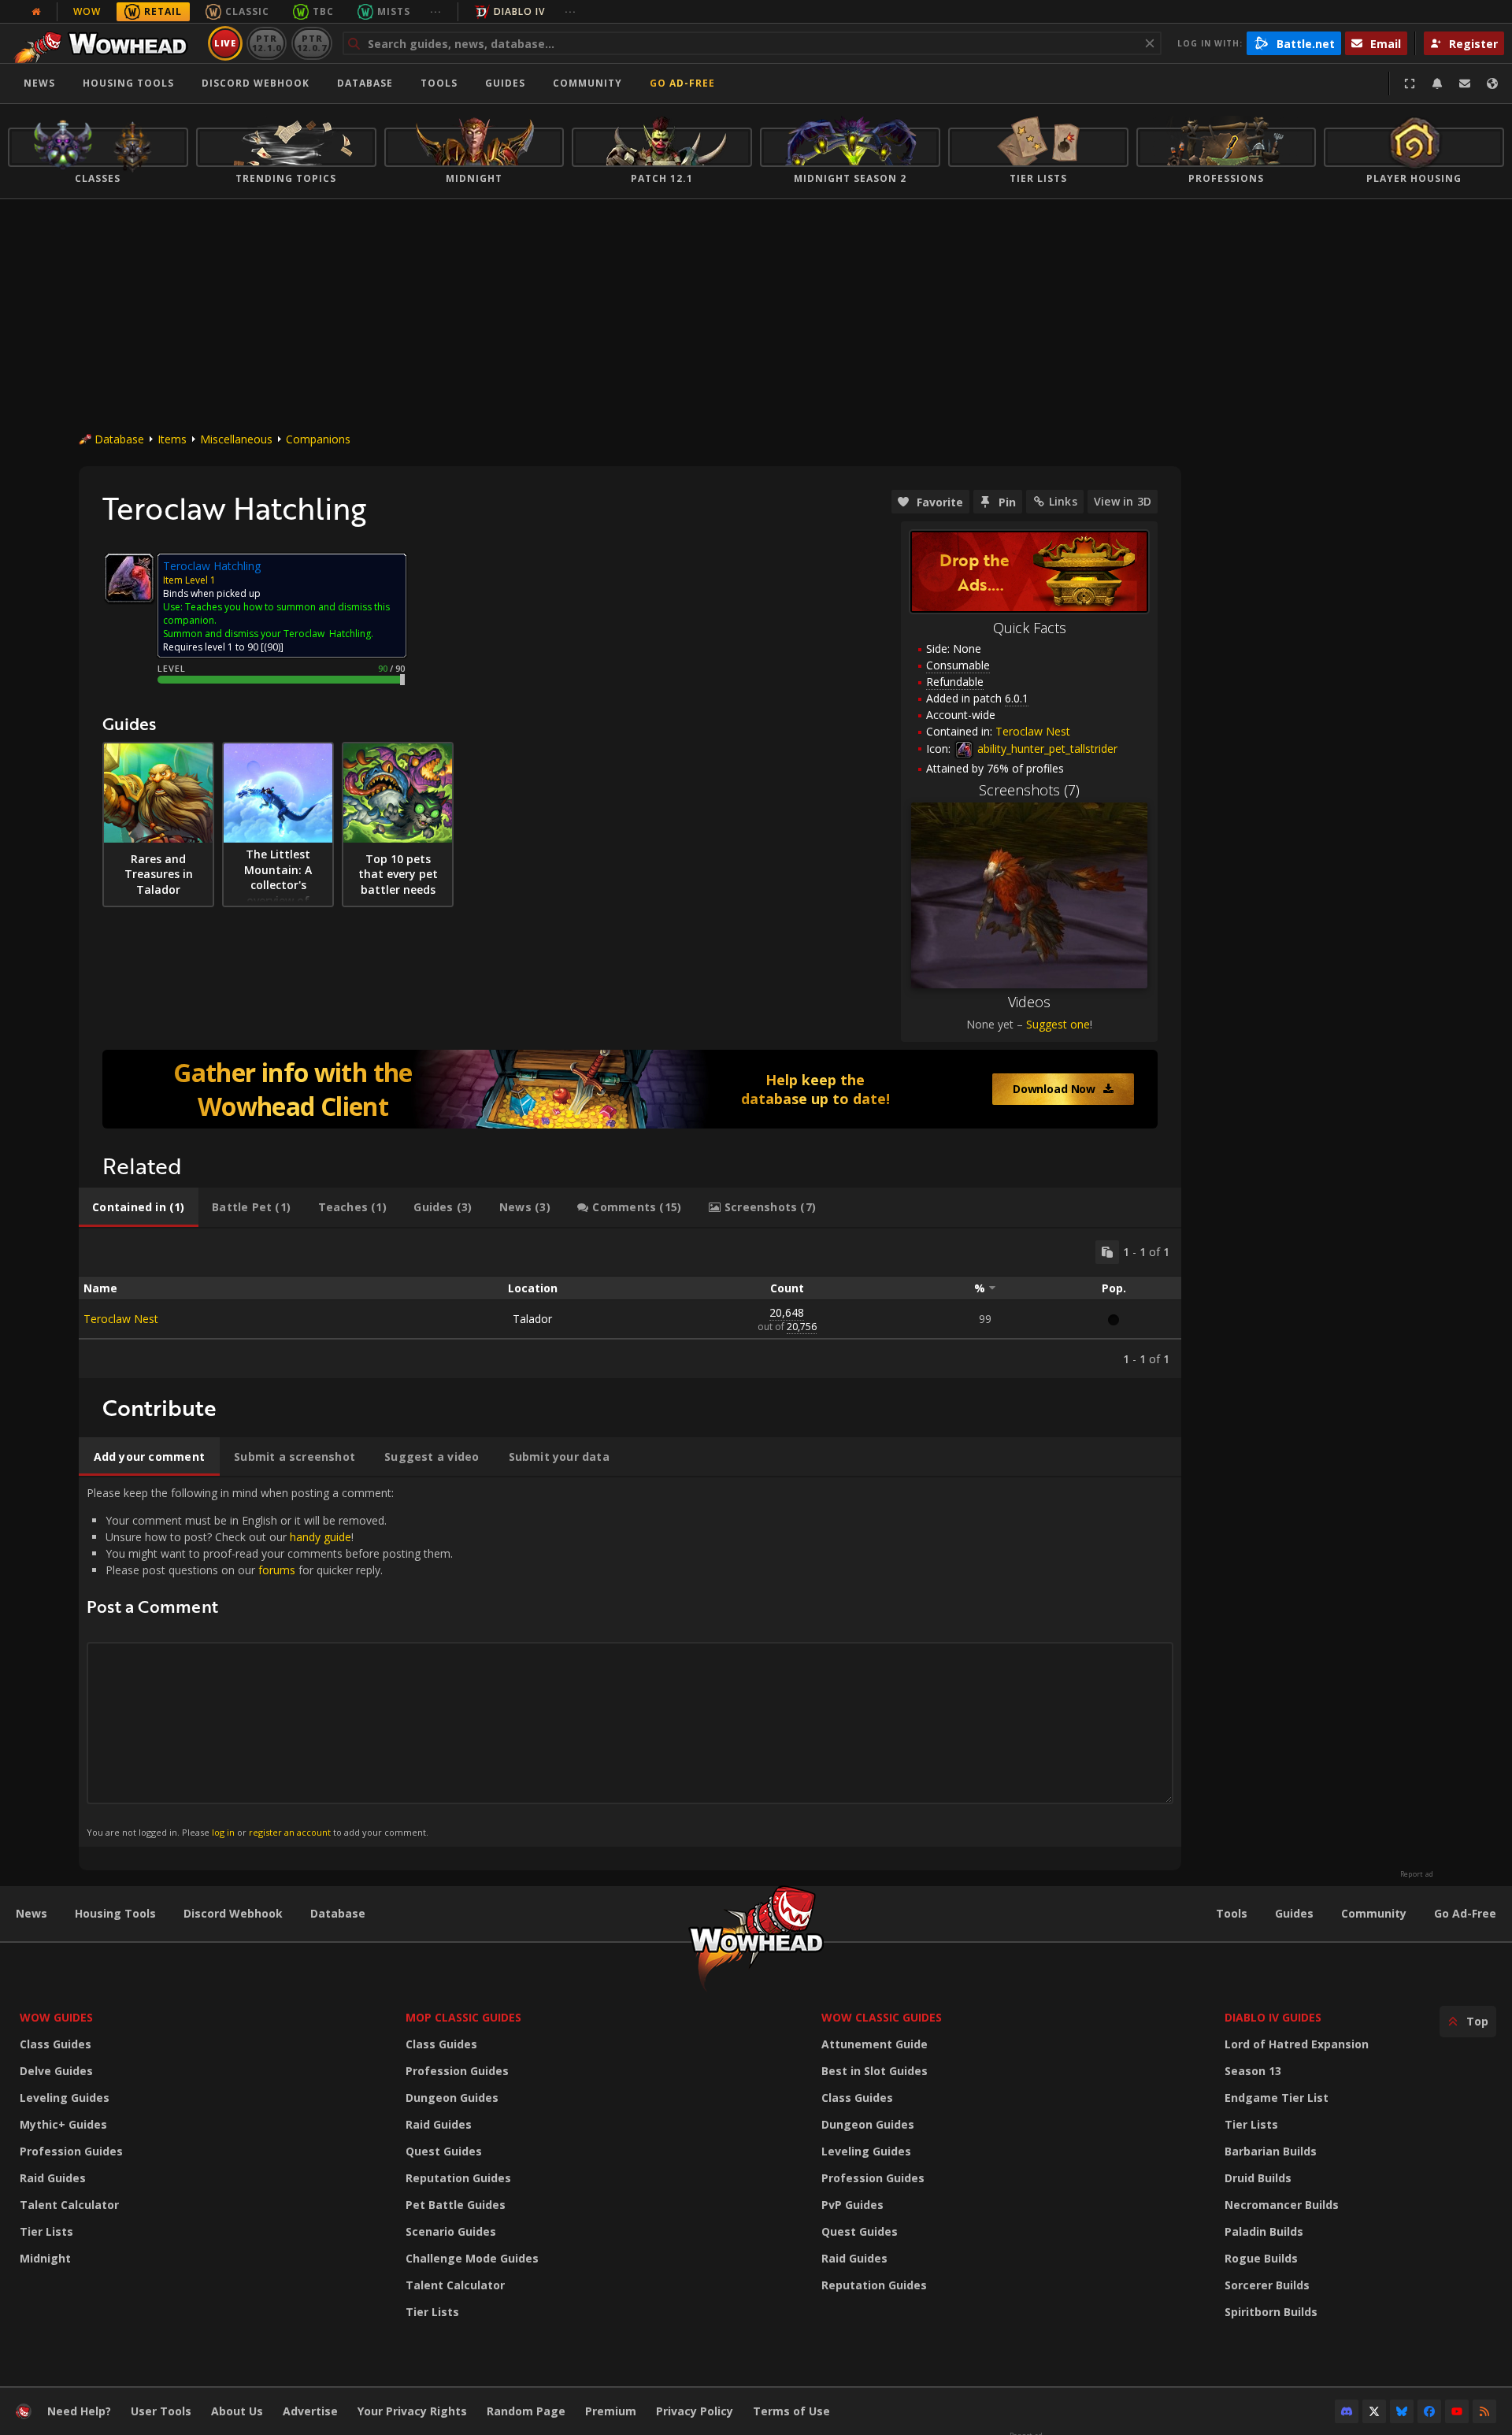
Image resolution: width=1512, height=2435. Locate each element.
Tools (1232, 1913)
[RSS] (1484, 2411)
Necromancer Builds (1282, 2205)
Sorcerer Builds (1267, 2285)
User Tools (161, 2411)
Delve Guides (56, 2071)
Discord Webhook (256, 83)
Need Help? (79, 2411)
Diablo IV (519, 11)
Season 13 (1253, 2071)
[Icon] (129, 578)
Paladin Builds (1264, 2231)
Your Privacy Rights (412, 2411)
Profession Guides (71, 2151)
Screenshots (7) (1029, 790)
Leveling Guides (65, 2098)
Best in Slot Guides (875, 2071)
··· (436, 11)
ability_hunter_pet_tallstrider (1046, 749)
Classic (247, 11)
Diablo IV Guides (1273, 2017)
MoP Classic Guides (463, 2017)
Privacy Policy (695, 2411)
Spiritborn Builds (1271, 2312)
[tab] (139, 1207)
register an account (290, 1832)
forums (277, 1570)
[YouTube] (1457, 2411)
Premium (611, 2411)
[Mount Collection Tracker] (630, 1089)
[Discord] (1347, 2411)
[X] (1374, 2411)
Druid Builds (1258, 2178)
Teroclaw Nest (1033, 731)
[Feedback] (1465, 83)
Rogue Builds (1261, 2258)
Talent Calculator (69, 2205)
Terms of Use (791, 2411)
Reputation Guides (458, 2178)
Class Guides (56, 2044)
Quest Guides (444, 2151)
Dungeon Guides (452, 2098)
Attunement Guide (875, 2044)
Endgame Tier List (1277, 2098)
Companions (318, 439)
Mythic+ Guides (63, 2124)
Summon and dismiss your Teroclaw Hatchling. (268, 634)
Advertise (310, 2411)
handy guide (321, 1537)
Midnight (45, 2258)
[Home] (105, 43)
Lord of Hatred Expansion (1297, 2044)
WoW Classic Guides (882, 2017)
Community (587, 83)
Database (365, 83)
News (39, 83)
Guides (505, 83)
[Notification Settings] (1437, 83)
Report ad (1417, 1874)
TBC (323, 11)
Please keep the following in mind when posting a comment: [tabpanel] (270, 1661)
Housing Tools (115, 1913)
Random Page (526, 2411)
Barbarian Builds (1271, 2151)
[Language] (1492, 83)
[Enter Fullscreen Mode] (1410, 83)
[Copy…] (1107, 1252)
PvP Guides (852, 2205)
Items (172, 439)
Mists (394, 11)
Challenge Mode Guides (472, 2258)
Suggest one (1058, 1024)
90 (272, 647)
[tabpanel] (630, 1303)
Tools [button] (439, 83)
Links (1063, 501)
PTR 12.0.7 (311, 43)
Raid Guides (53, 2178)
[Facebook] (1429, 2411)
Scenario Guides (451, 2231)
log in (223, 1832)
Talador (532, 1319)
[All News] (36, 12)
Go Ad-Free (682, 83)
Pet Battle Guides (456, 2205)
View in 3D (1123, 501)
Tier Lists (46, 2231)
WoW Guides (56, 2017)
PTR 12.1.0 (267, 43)
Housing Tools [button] (128, 83)
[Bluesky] (1402, 2411)
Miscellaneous (236, 439)
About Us (237, 2411)
